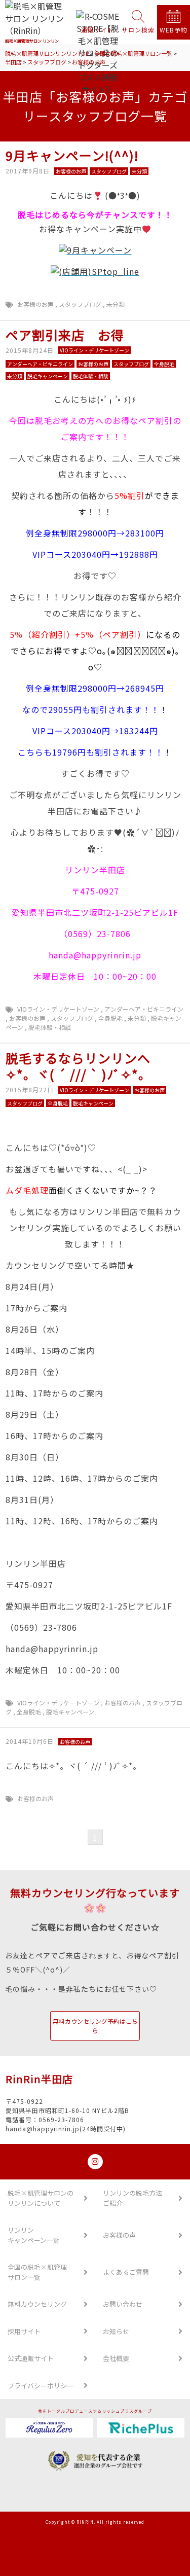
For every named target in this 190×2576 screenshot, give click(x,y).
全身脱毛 (110, 1018)
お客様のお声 (35, 304)
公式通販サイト (31, 2358)
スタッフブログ (80, 304)
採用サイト (24, 2331)
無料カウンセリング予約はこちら (95, 2026)
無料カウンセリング (37, 2304)
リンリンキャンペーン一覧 (34, 2235)
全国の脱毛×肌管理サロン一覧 (37, 2272)
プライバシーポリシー (41, 2386)
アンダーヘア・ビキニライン (144, 1009)
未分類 (116, 304)
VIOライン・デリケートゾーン (58, 1009)
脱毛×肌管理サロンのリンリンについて (41, 2198)
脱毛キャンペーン (70, 1712)
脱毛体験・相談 (50, 1027)
